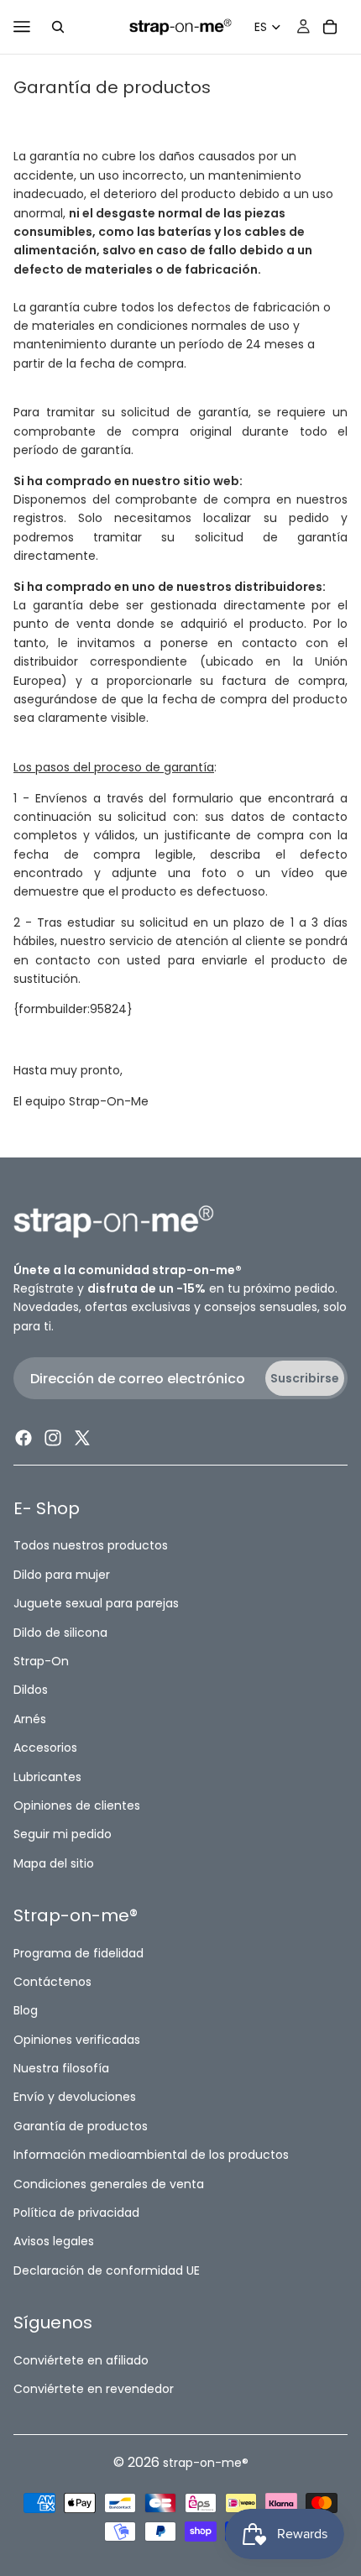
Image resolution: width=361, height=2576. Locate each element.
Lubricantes (47, 1777)
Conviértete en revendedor (94, 2389)
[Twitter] (82, 1439)
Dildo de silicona (60, 1633)
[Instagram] (53, 1439)
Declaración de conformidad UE (107, 2270)
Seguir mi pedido (63, 1835)
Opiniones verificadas (77, 2040)
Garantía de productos (81, 2126)
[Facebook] (24, 1439)
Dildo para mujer (62, 1575)
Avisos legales (54, 2242)
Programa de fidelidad (78, 1953)
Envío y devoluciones (75, 2098)
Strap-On (41, 1661)
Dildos (31, 1690)
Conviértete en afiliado (81, 2360)
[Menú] (22, 27)
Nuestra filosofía (61, 2069)
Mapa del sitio (54, 1863)
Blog (26, 2011)
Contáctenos (52, 1982)
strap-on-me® (206, 2463)
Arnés (30, 1719)
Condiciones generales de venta (109, 2184)
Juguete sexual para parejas (96, 1604)
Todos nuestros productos (91, 1546)
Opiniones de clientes (77, 1805)
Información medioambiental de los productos (151, 2155)
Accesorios (45, 1748)
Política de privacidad (76, 2213)
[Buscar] (58, 27)
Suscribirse (305, 1378)
